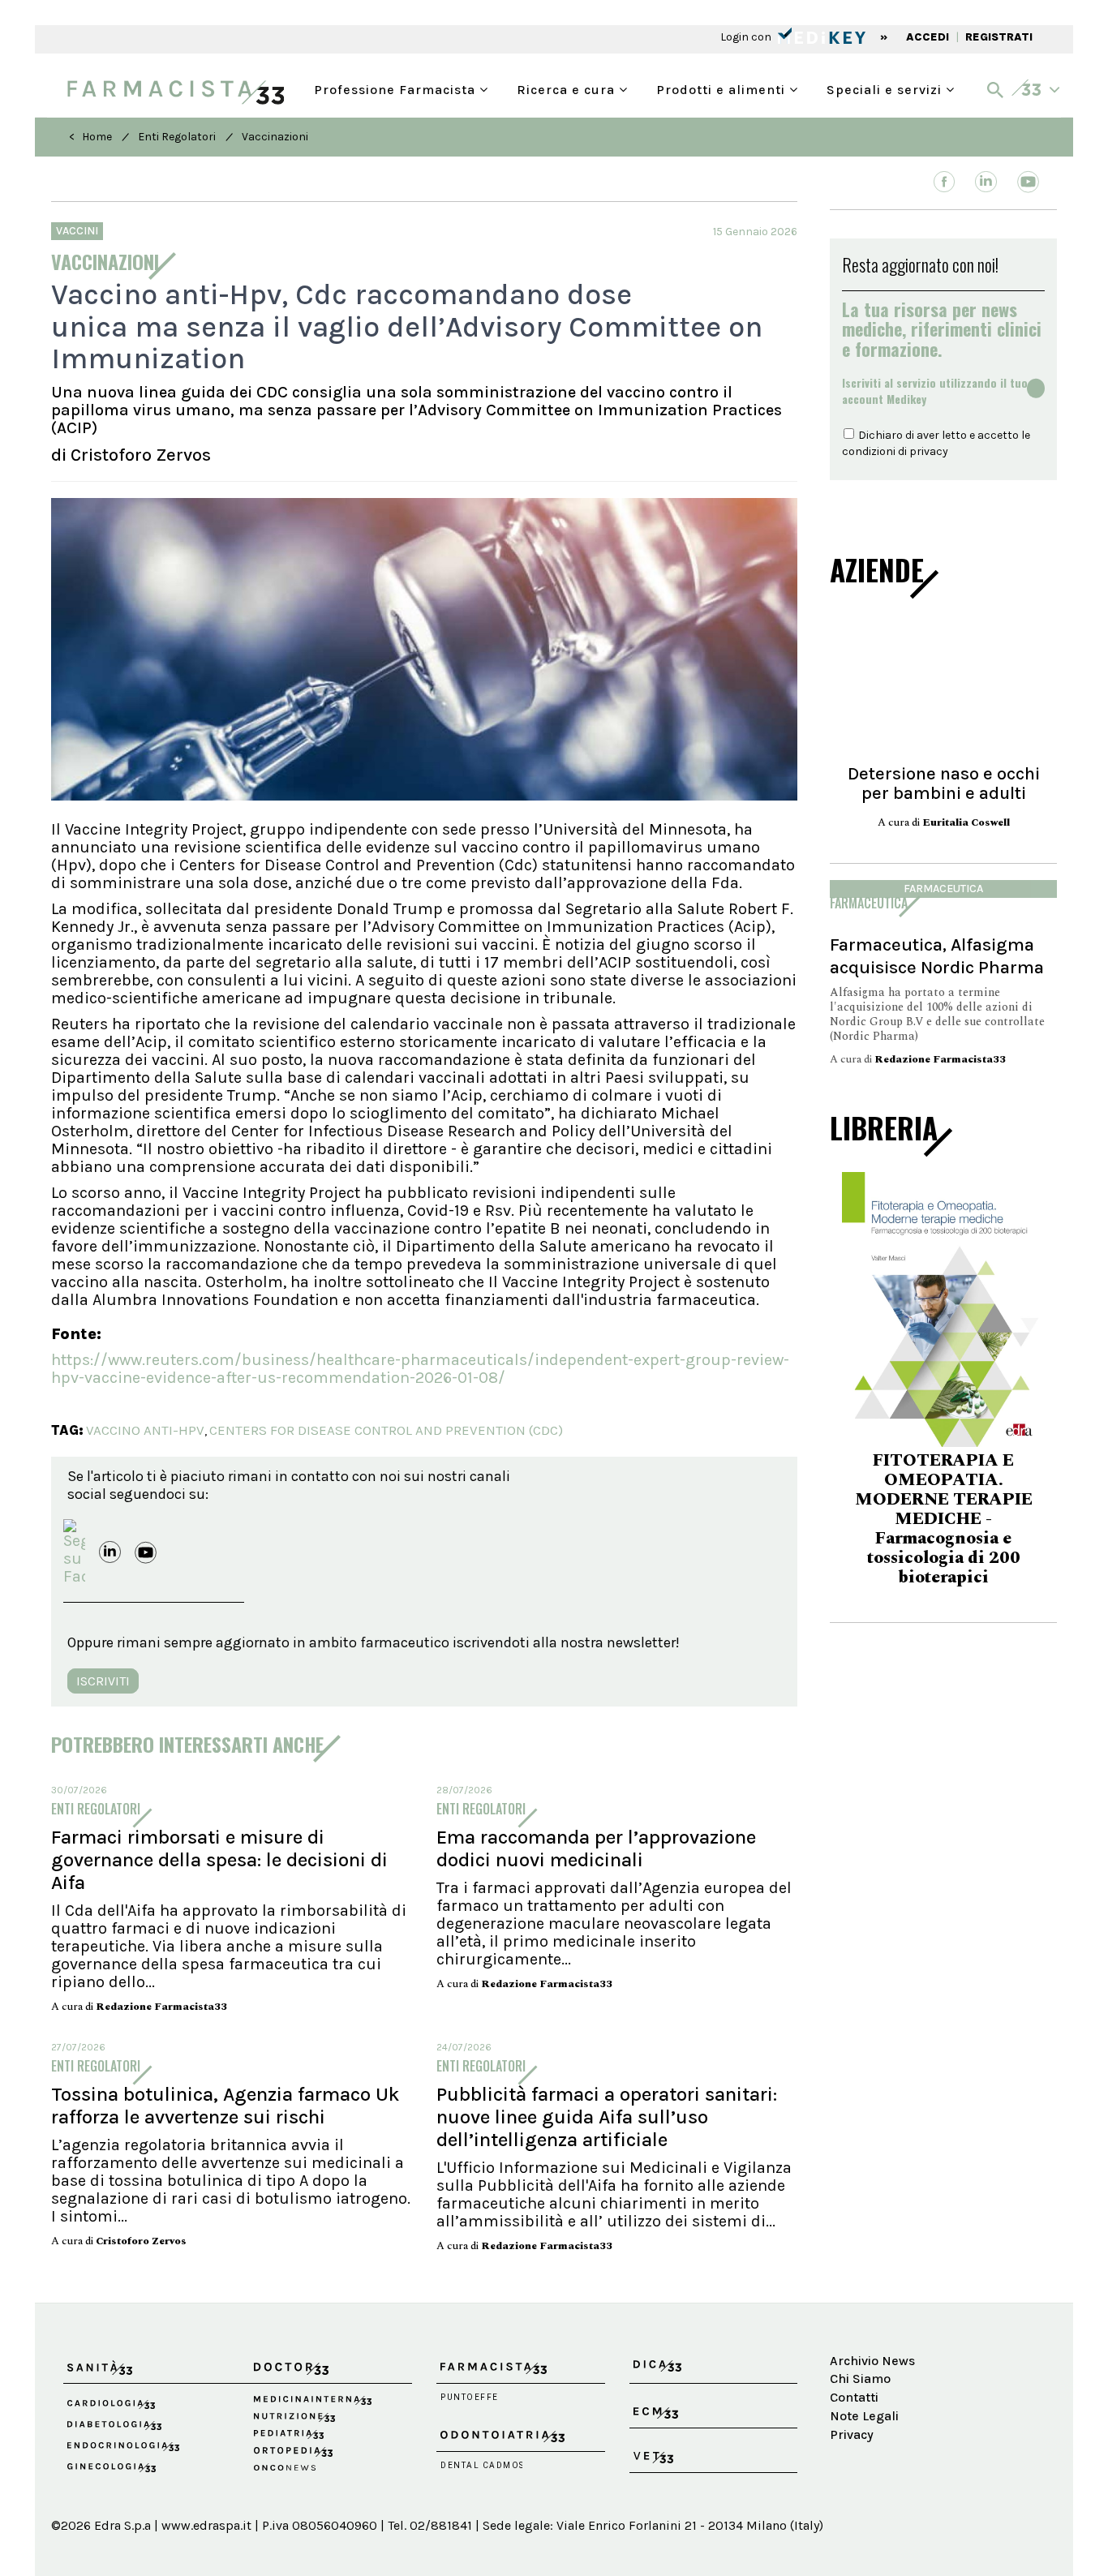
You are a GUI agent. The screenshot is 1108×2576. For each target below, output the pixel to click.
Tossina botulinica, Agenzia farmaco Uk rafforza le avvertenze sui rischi (225, 2106)
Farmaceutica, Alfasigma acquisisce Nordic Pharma (937, 956)
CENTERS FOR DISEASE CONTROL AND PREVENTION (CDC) (386, 1430)
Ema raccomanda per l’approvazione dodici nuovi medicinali (596, 1848)
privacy (929, 451)
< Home (90, 137)
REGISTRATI (999, 37)
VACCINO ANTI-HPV (145, 1430)
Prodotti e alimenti (723, 88)
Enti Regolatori (177, 137)
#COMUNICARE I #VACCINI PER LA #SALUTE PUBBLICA (943, 1511)
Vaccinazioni (275, 137)
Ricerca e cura (568, 88)
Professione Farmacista (397, 88)
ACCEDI (928, 37)
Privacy (852, 2434)
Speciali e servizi (886, 88)
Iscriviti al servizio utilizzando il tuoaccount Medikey (935, 391)
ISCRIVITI (103, 1681)
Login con (747, 37)
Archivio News (872, 2361)
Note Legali (864, 2416)
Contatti (854, 2397)
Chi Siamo (860, 2379)
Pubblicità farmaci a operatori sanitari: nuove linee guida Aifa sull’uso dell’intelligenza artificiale (607, 2117)
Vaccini (77, 231)
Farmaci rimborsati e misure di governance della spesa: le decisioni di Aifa (219, 1860)
